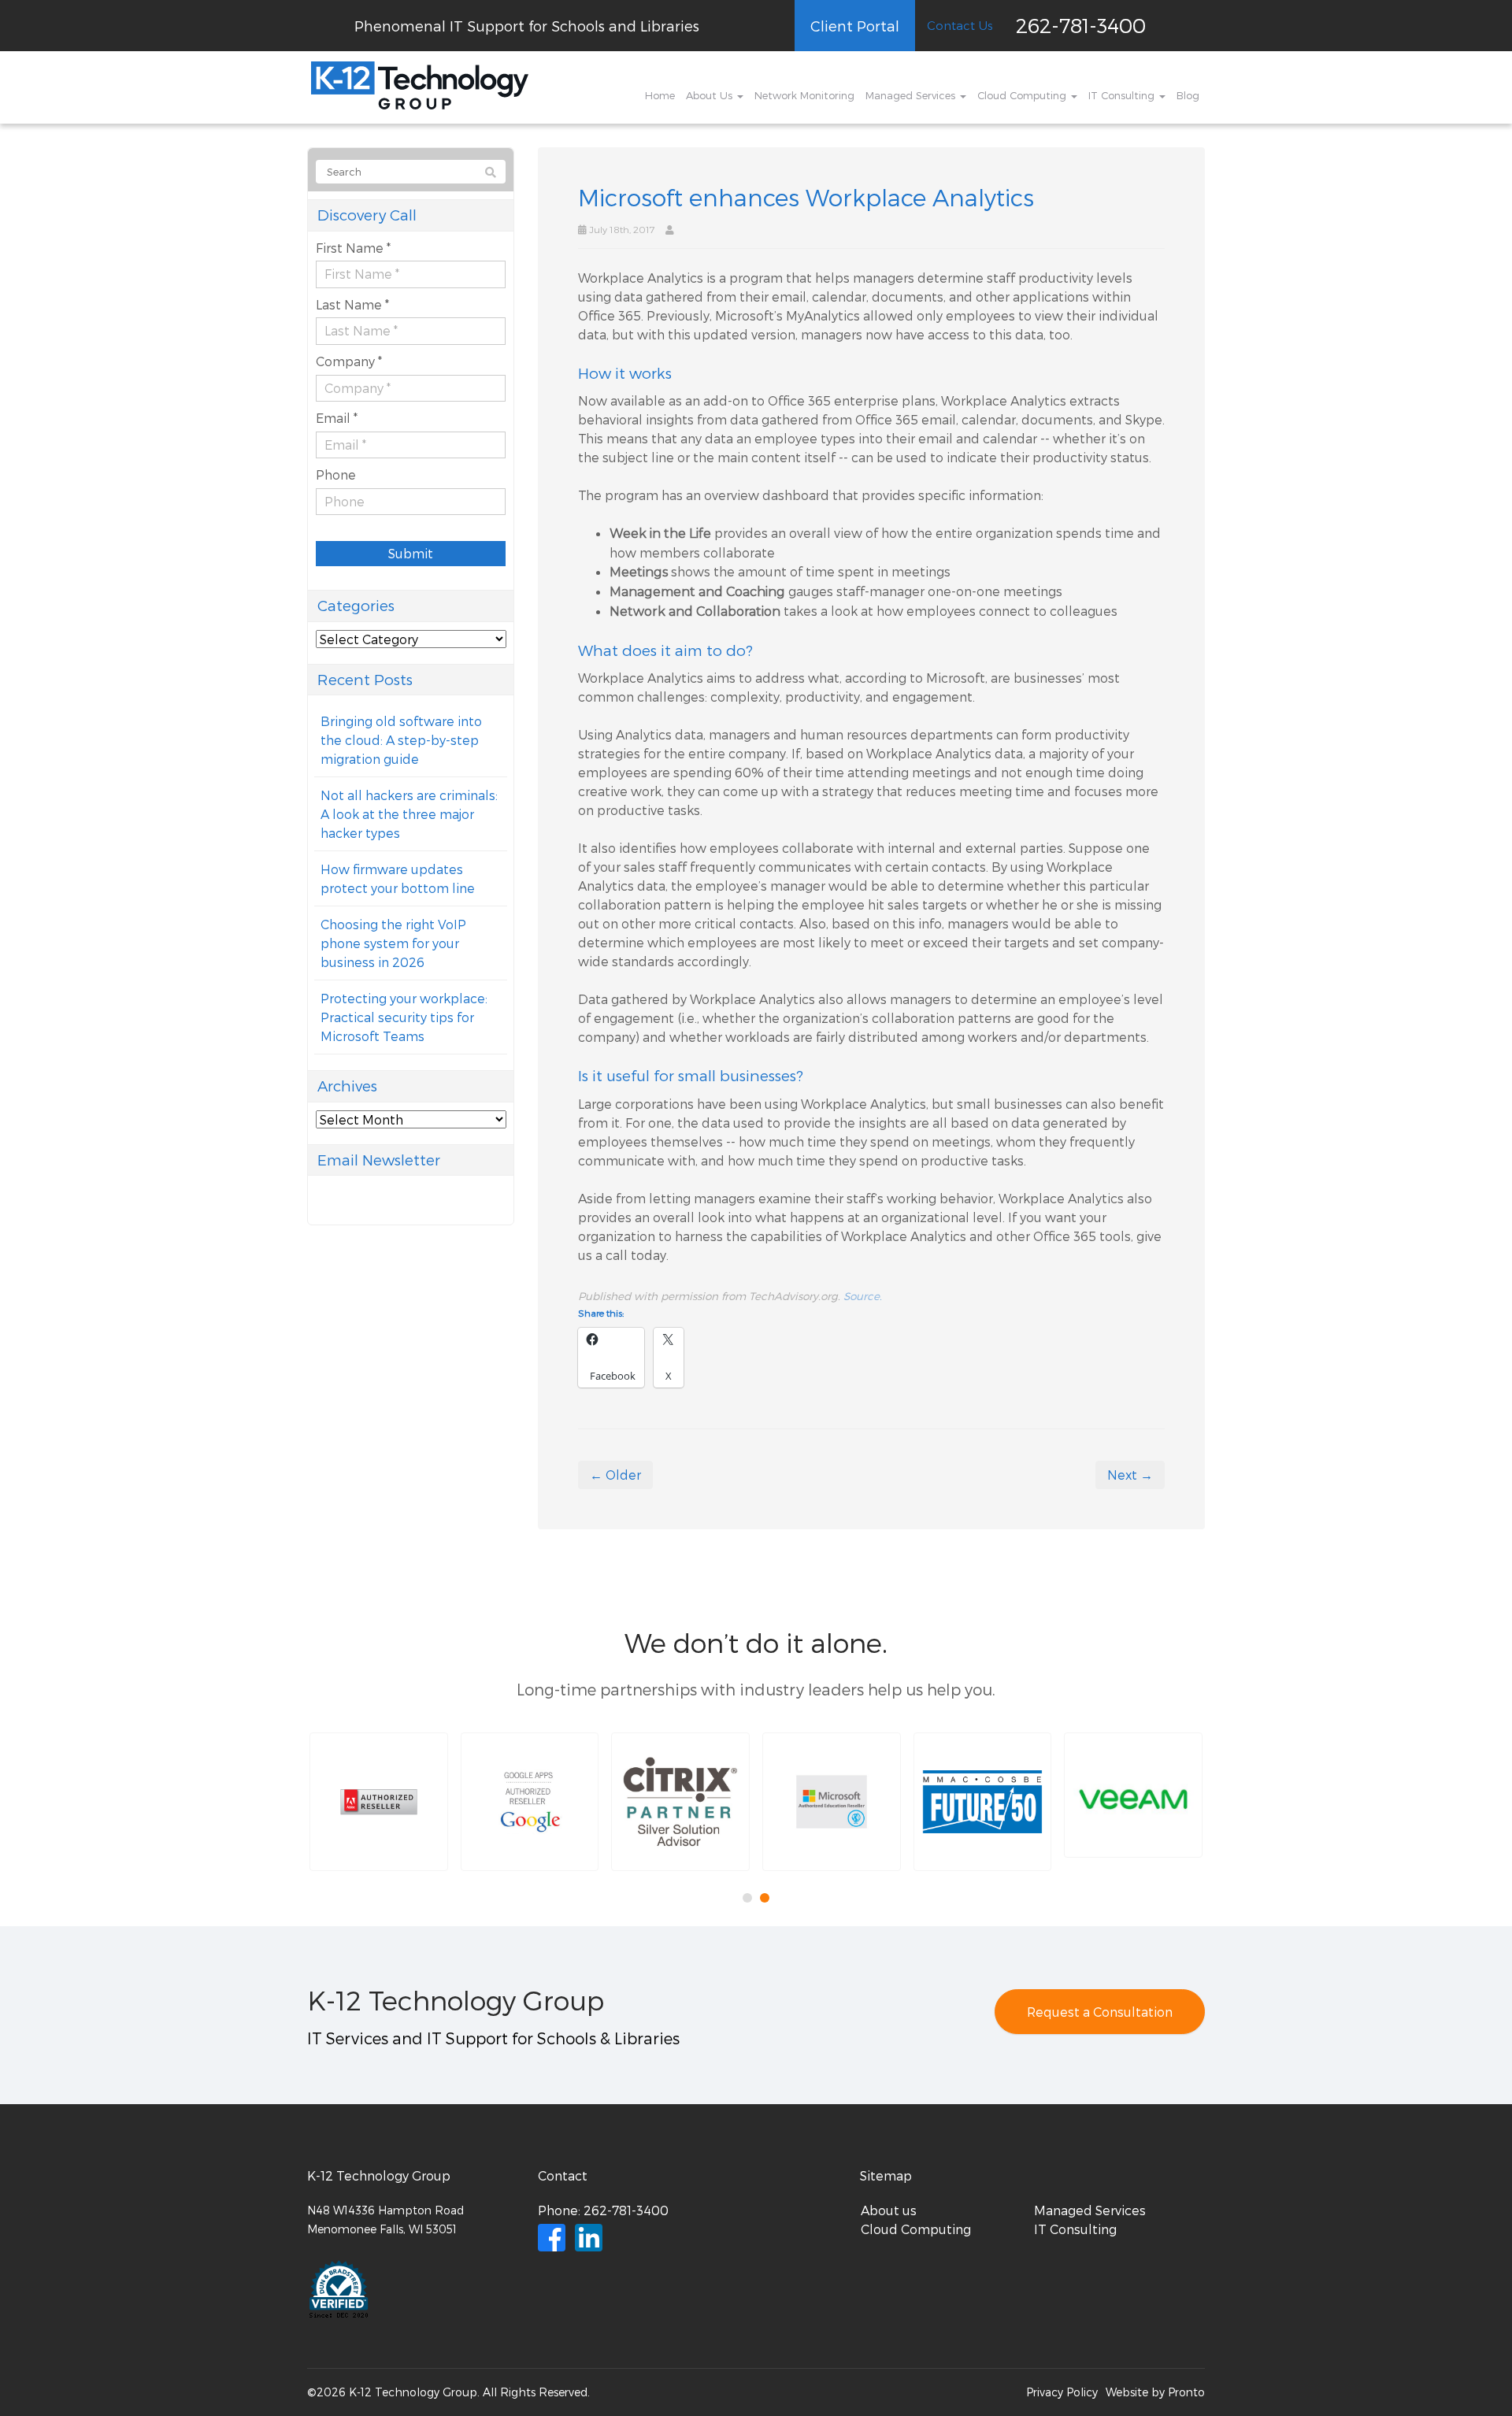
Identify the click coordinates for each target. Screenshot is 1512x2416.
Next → (1130, 1475)
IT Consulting (1123, 95)
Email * (337, 418)
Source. (863, 1296)
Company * (349, 361)
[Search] (491, 172)
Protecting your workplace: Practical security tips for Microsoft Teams (404, 1017)
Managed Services (912, 95)
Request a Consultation (1100, 2012)
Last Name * (352, 304)
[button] (379, 1802)
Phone (336, 474)
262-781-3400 (1081, 25)
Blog (1188, 95)
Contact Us (960, 25)
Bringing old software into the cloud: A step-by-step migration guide (401, 740)
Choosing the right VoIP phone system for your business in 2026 (393, 943)
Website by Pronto (1155, 2392)
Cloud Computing (1023, 95)
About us (889, 2210)
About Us (711, 95)
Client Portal (855, 26)
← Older (615, 1475)
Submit (411, 553)
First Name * (353, 248)
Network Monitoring (804, 95)
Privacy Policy (1062, 2392)
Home (660, 95)
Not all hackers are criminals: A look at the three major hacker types (409, 814)
